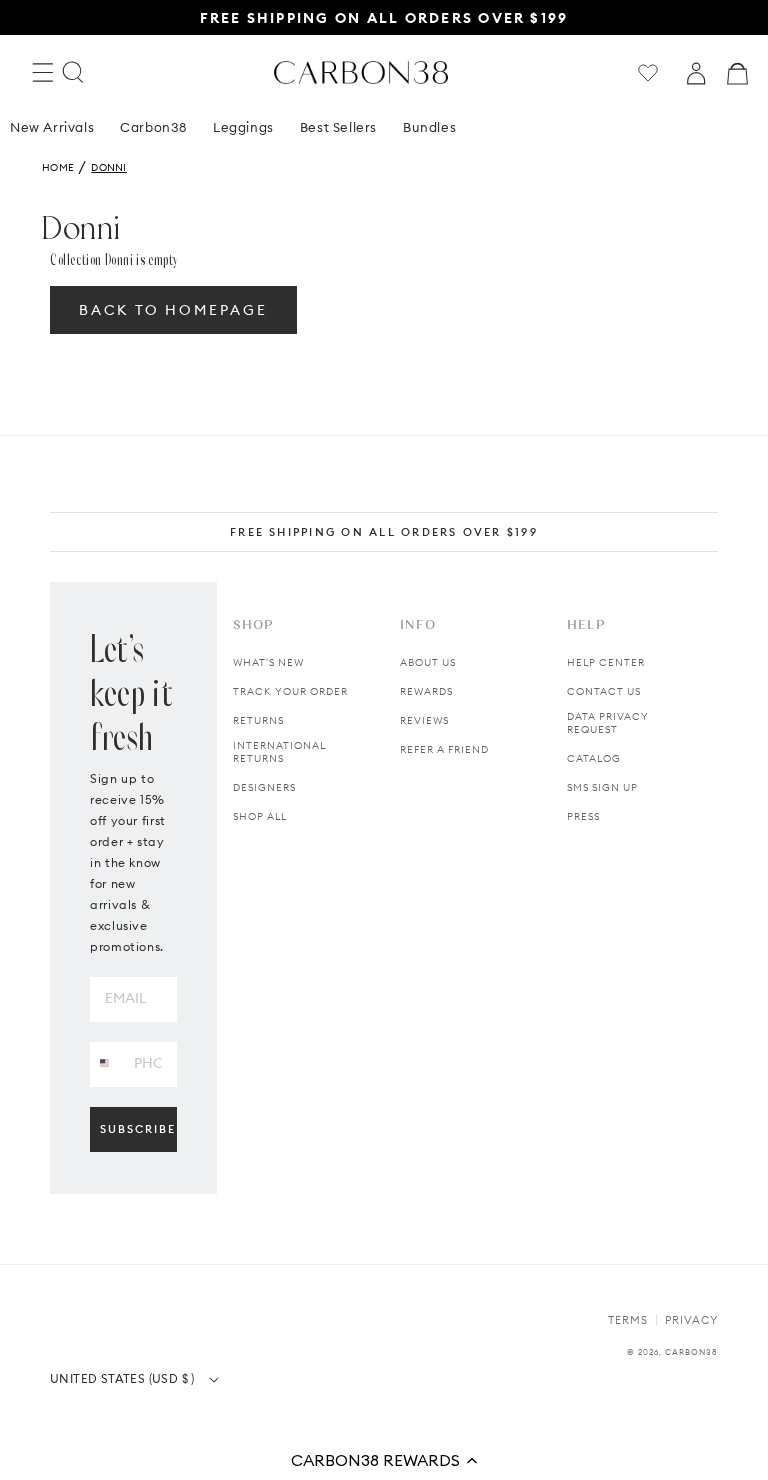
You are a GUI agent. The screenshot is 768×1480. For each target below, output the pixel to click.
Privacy (691, 1320)
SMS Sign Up (602, 787)
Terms (628, 1320)
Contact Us (604, 691)
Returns (258, 720)
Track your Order (290, 691)
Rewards (426, 691)
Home (58, 167)
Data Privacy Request (608, 723)
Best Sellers (338, 127)
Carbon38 (153, 127)
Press (583, 816)
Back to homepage (173, 310)
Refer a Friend (444, 749)
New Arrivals (52, 127)
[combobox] (104, 1063)
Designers (264, 787)
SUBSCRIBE (138, 1129)
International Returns (279, 752)
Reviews (424, 720)
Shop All (260, 816)
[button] (384, 1460)
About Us (428, 662)
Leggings (243, 127)
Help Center (606, 662)
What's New (268, 662)
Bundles (429, 127)
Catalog (594, 758)
